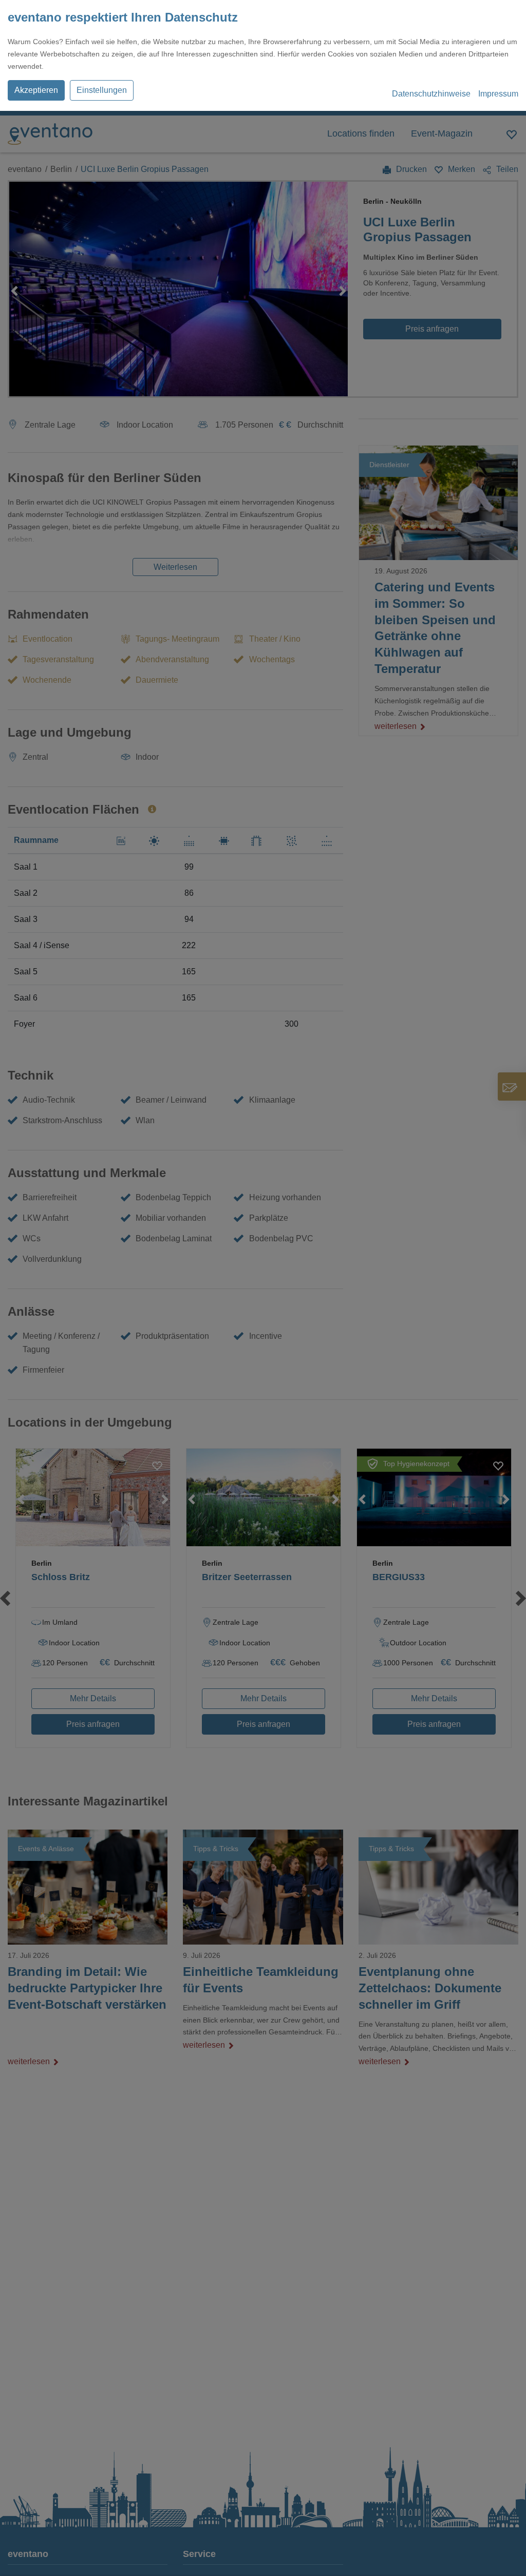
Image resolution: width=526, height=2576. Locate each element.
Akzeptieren (36, 90)
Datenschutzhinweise (431, 94)
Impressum (498, 94)
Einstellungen (102, 90)
